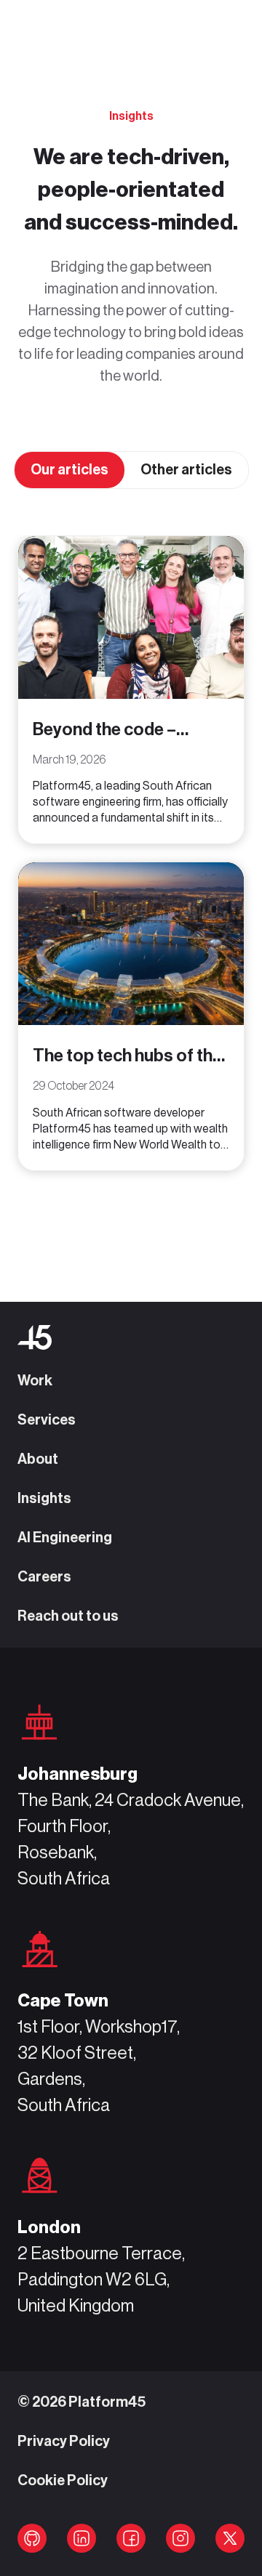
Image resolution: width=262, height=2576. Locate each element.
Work (35, 1381)
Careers (44, 1577)
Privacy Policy (64, 2442)
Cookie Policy (63, 2481)
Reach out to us (68, 1616)
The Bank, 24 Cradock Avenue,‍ (131, 1800)
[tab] (70, 470)
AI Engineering (65, 1538)
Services (47, 1420)
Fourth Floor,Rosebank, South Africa (64, 1852)
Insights (44, 1499)
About (38, 1459)
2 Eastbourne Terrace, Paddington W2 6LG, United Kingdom (101, 2280)
